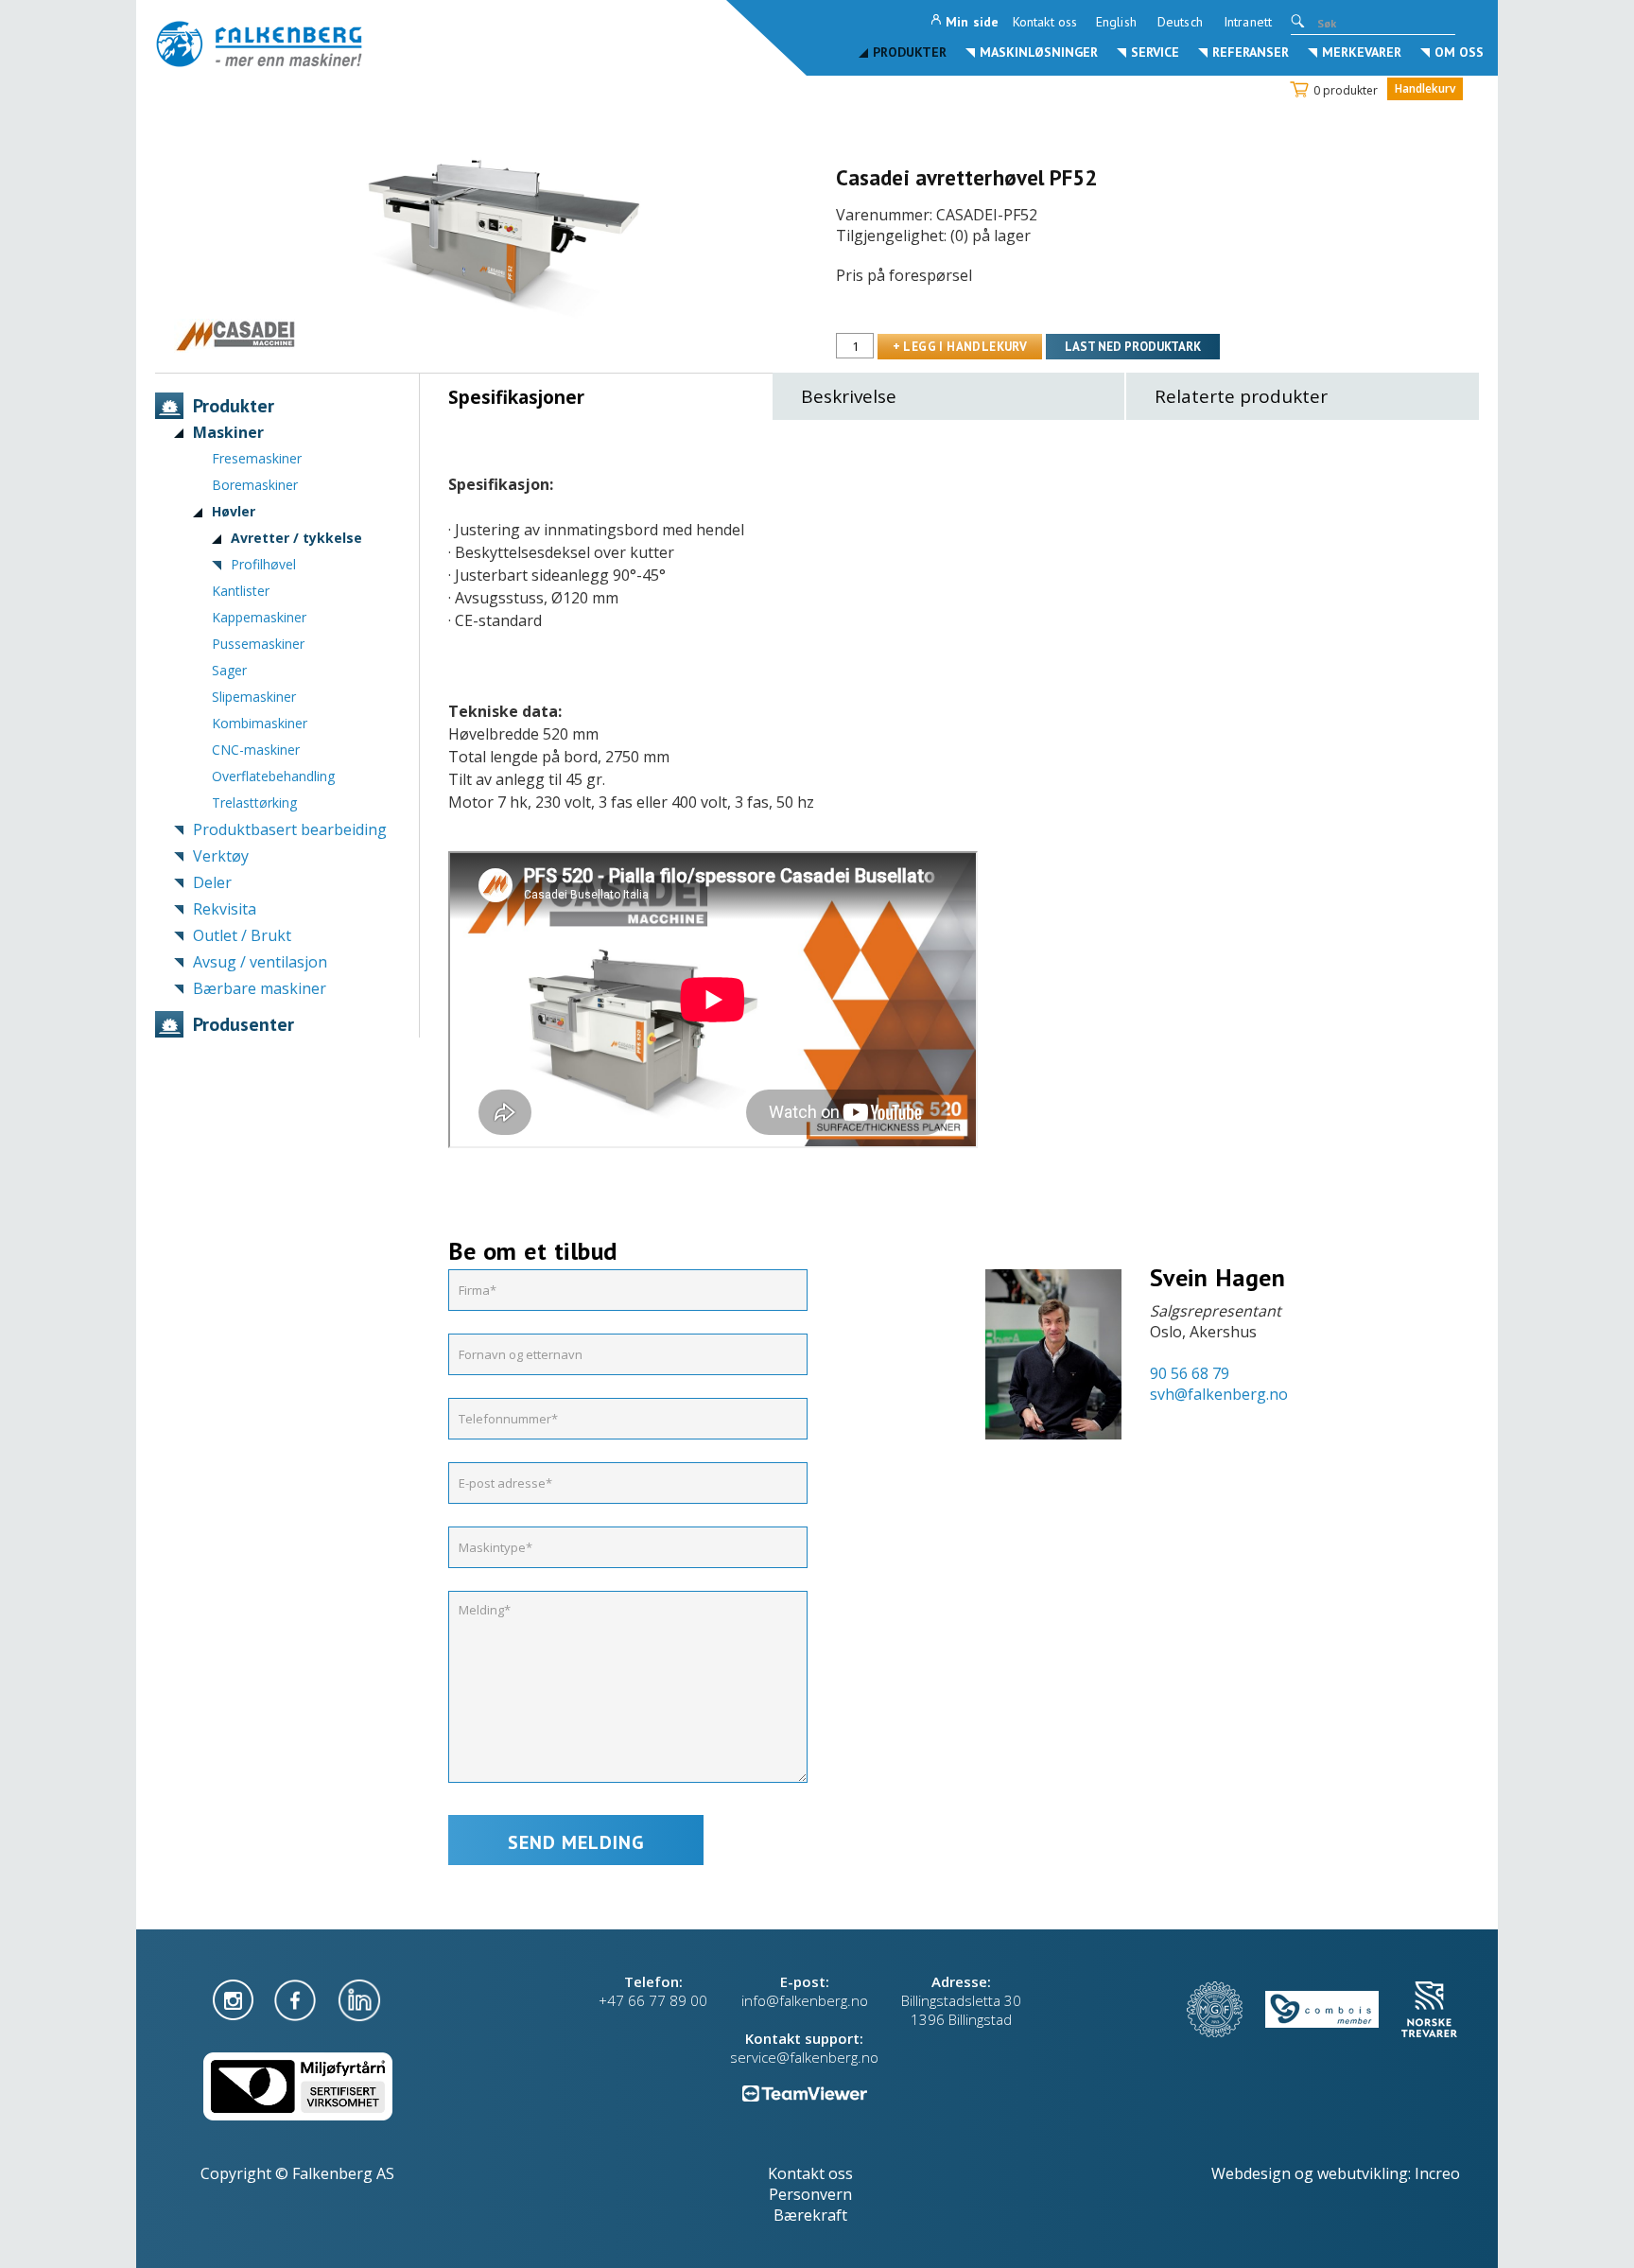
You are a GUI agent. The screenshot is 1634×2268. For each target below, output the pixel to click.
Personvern (810, 2194)
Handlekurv (1425, 88)
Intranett (1248, 22)
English (1116, 22)
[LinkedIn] (359, 1998)
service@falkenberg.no (804, 2057)
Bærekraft (810, 2215)
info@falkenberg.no (805, 2000)
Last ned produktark (1133, 347)
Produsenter (243, 1024)
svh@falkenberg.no (1219, 1394)
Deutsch (1180, 22)
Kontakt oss (1045, 22)
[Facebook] (297, 1998)
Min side (972, 22)
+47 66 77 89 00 (653, 2000)
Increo (1437, 2173)
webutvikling (1363, 2173)
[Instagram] (235, 1998)
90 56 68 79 (1190, 1373)
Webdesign (1251, 2173)
